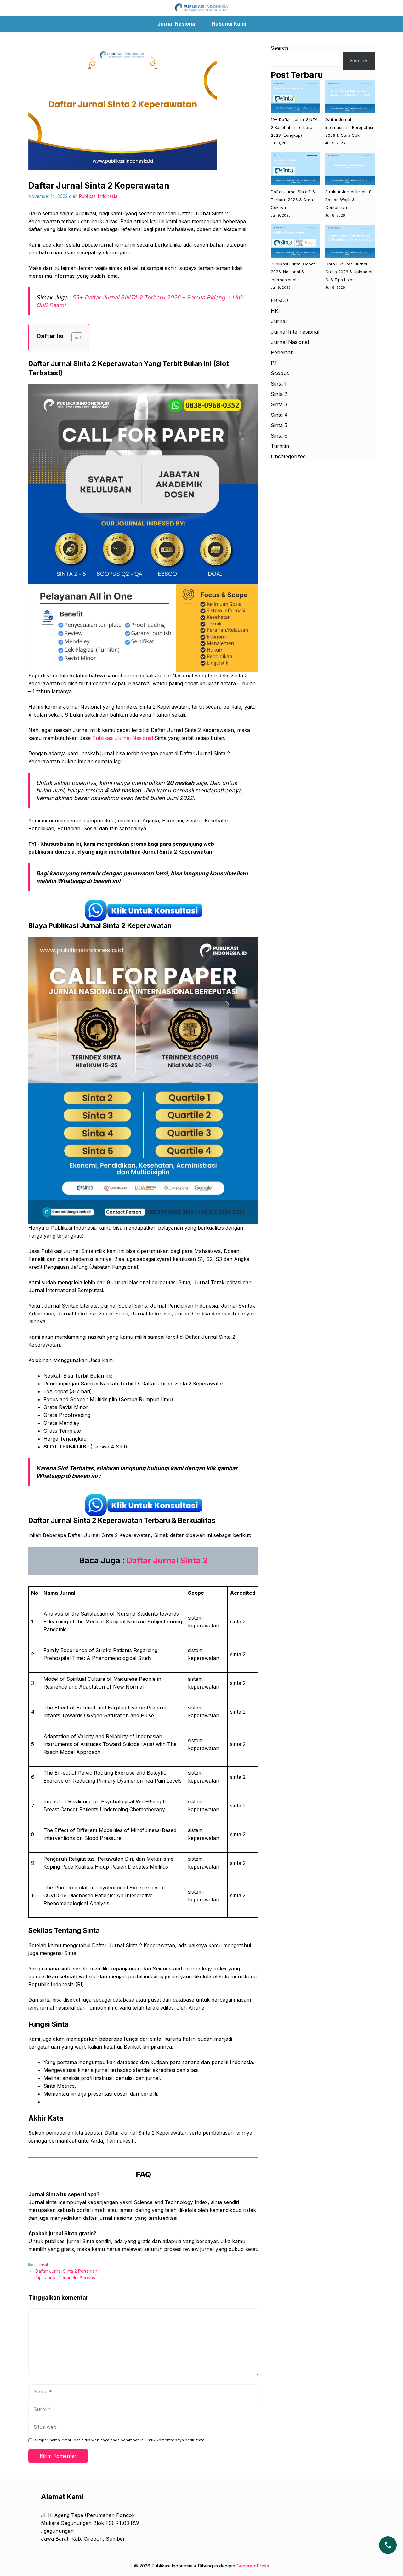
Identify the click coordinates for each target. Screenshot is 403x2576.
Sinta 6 (279, 436)
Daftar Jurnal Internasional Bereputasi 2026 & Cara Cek (349, 128)
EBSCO (279, 300)
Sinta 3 (279, 404)
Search (279, 48)
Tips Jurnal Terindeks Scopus (65, 2278)
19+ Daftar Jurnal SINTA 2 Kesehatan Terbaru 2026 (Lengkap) (294, 128)
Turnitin (280, 446)
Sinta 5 (279, 425)
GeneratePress (253, 2566)
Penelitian (282, 352)
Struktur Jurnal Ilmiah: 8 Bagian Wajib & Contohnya (348, 200)
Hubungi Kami (229, 24)
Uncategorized (288, 456)
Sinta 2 (279, 394)
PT (274, 363)
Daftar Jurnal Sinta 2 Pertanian (66, 2271)
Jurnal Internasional (295, 332)
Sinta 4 (279, 415)
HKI (275, 311)
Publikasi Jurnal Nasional (123, 738)
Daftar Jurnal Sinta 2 (167, 1560)
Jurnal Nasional (177, 24)
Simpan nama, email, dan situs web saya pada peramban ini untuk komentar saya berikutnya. (120, 2440)
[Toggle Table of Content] (74, 337)
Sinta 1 (279, 384)
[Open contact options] (388, 2545)
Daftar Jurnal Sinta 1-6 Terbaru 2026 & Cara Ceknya (293, 200)
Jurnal (42, 2265)
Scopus (280, 373)
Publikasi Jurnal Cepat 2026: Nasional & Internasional (293, 272)
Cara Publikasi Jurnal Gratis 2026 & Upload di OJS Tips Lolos (349, 272)
